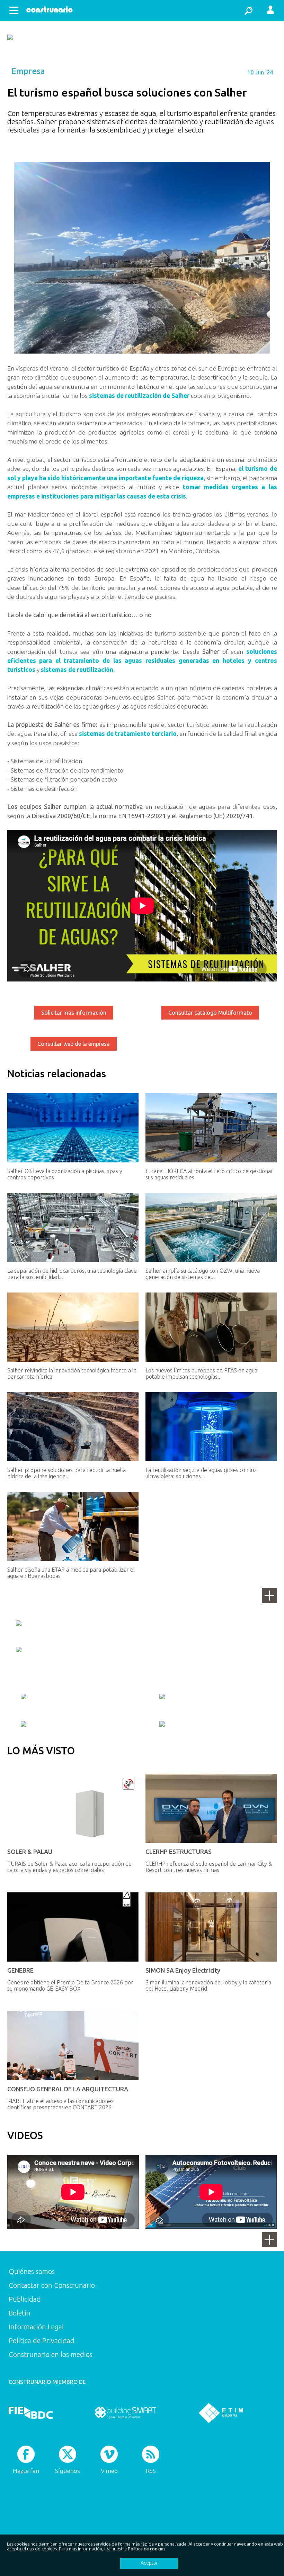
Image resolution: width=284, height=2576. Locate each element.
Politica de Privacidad (42, 2341)
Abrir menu (14, 10)
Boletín (20, 2313)
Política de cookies (147, 2549)
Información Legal (36, 2327)
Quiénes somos (32, 2271)
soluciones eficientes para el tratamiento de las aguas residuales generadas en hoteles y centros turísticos (142, 661)
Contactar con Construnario (52, 2285)
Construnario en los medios (51, 2354)
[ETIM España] (221, 2413)
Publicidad (25, 2299)
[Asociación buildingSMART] (126, 2413)
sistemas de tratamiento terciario (128, 734)
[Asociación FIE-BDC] (31, 2413)
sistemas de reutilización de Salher (139, 396)
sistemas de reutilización (77, 670)
